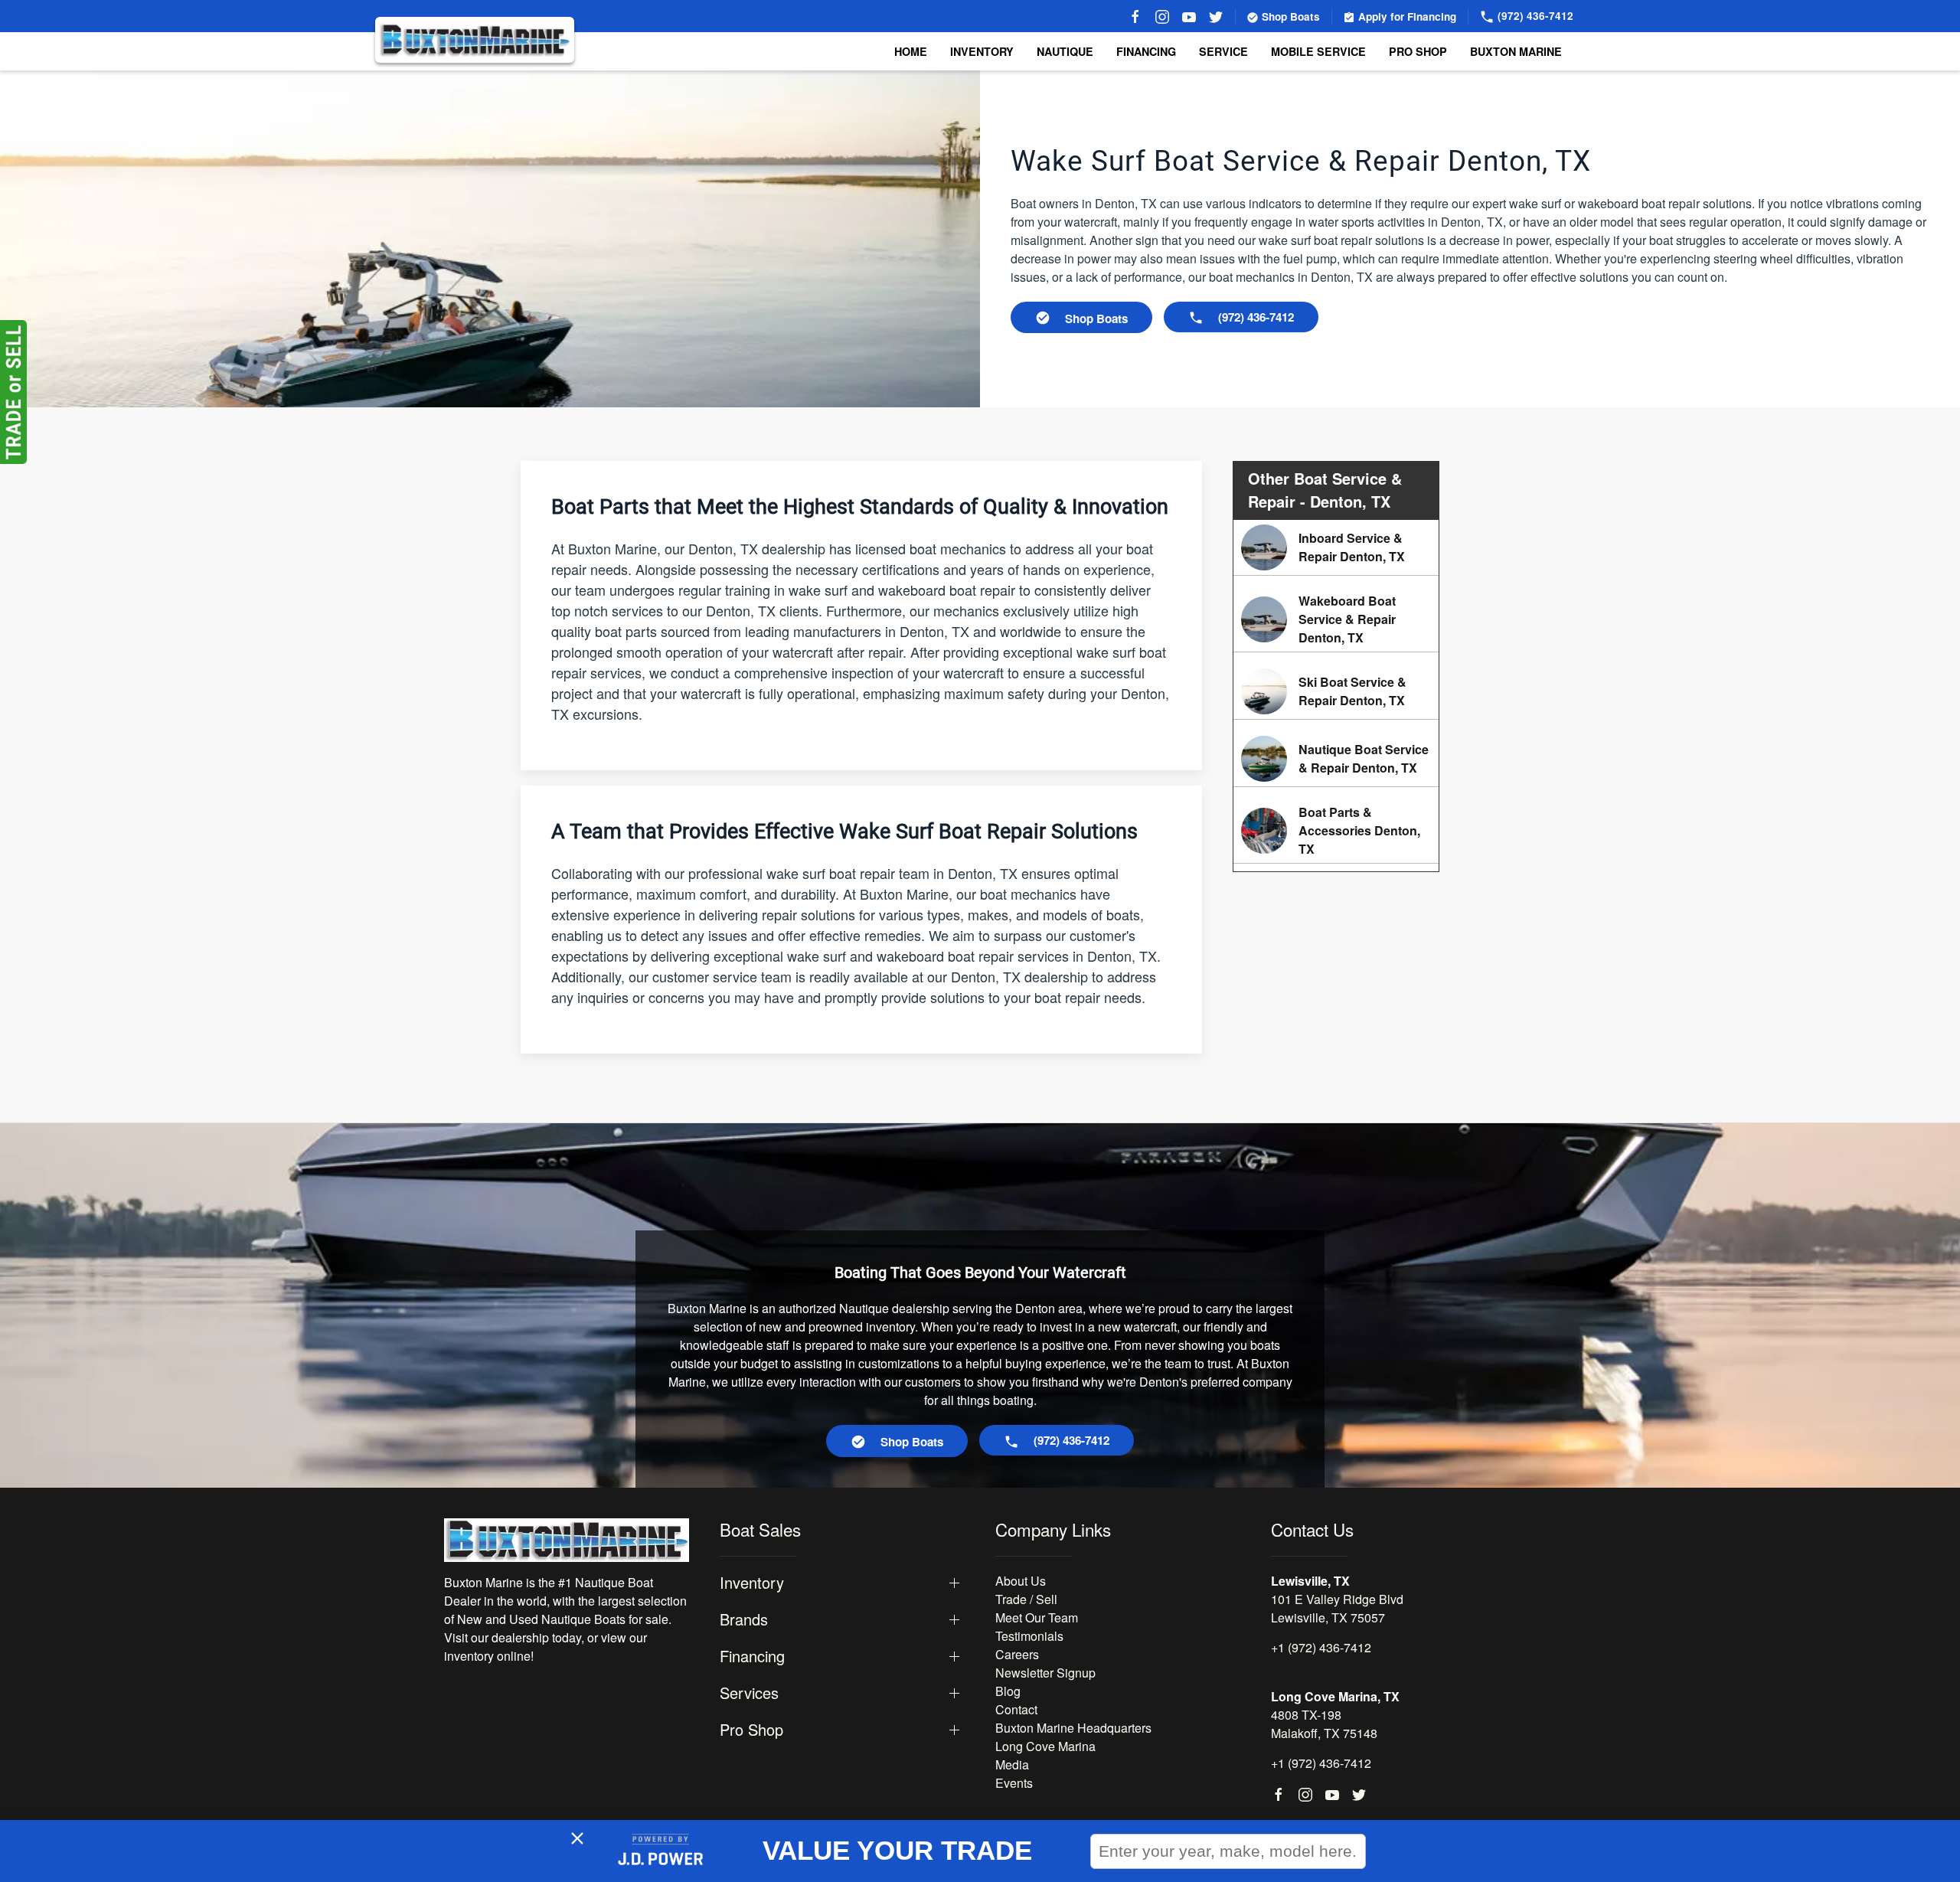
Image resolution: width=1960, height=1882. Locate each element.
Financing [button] (752, 1656)
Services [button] (749, 1693)
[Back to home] (475, 40)
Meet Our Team (1037, 1617)
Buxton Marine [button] (1516, 51)
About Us (1021, 1581)
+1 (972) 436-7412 (1321, 1647)
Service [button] (1223, 51)
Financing (1146, 51)
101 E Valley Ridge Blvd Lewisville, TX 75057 (1337, 1608)
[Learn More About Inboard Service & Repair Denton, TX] (1336, 547)
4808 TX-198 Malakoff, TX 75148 (1324, 1724)
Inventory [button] (982, 51)
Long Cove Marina (1045, 1746)
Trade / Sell (1026, 1599)
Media (1012, 1764)
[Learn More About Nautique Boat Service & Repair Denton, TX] (1336, 759)
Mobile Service (1318, 51)
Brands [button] (744, 1619)
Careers (1017, 1654)
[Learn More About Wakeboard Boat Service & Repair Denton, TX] (1336, 619)
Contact (1016, 1709)
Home (911, 51)
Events (1014, 1783)
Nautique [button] (1065, 51)
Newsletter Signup (1045, 1673)
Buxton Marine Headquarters (1073, 1728)
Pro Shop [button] (1418, 51)
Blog (1008, 1691)
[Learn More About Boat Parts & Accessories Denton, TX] (1336, 831)
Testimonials (1029, 1636)
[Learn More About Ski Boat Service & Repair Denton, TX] (1336, 691)
